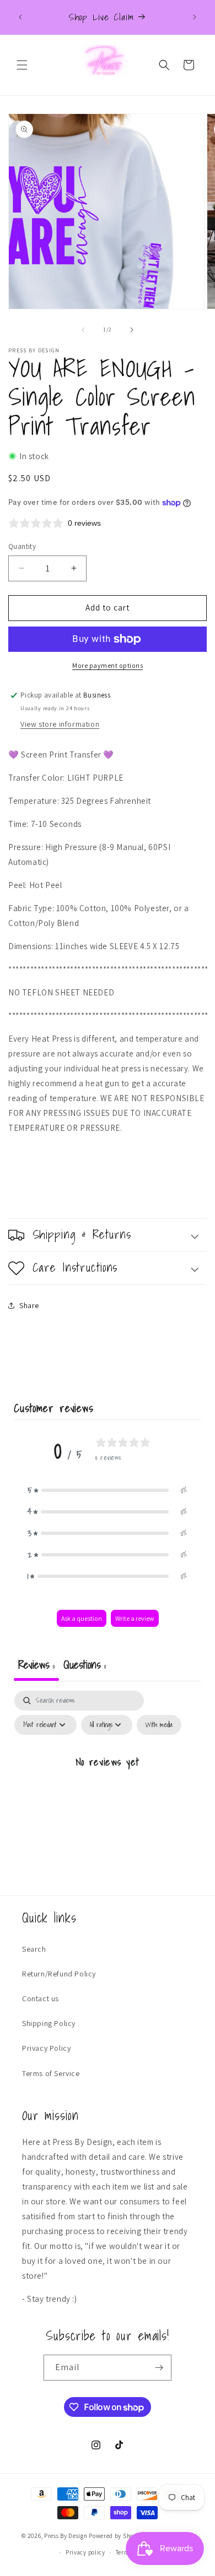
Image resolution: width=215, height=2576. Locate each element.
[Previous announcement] (20, 17)
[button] (22, 65)
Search (34, 1949)
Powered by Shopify (117, 2536)
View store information (60, 724)
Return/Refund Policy (59, 1974)
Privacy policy (85, 2552)
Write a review (135, 1618)
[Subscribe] (159, 2368)
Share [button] (29, 1305)
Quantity (22, 546)
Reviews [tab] (36, 1665)
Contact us (41, 1998)
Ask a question (82, 1618)
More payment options (108, 665)
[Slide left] (83, 330)
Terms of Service (51, 2073)
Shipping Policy (49, 2023)
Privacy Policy (46, 2048)
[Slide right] (132, 330)
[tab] (85, 1666)
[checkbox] (159, 1725)
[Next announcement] (195, 17)
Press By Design (66, 2536)
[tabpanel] (108, 1787)
